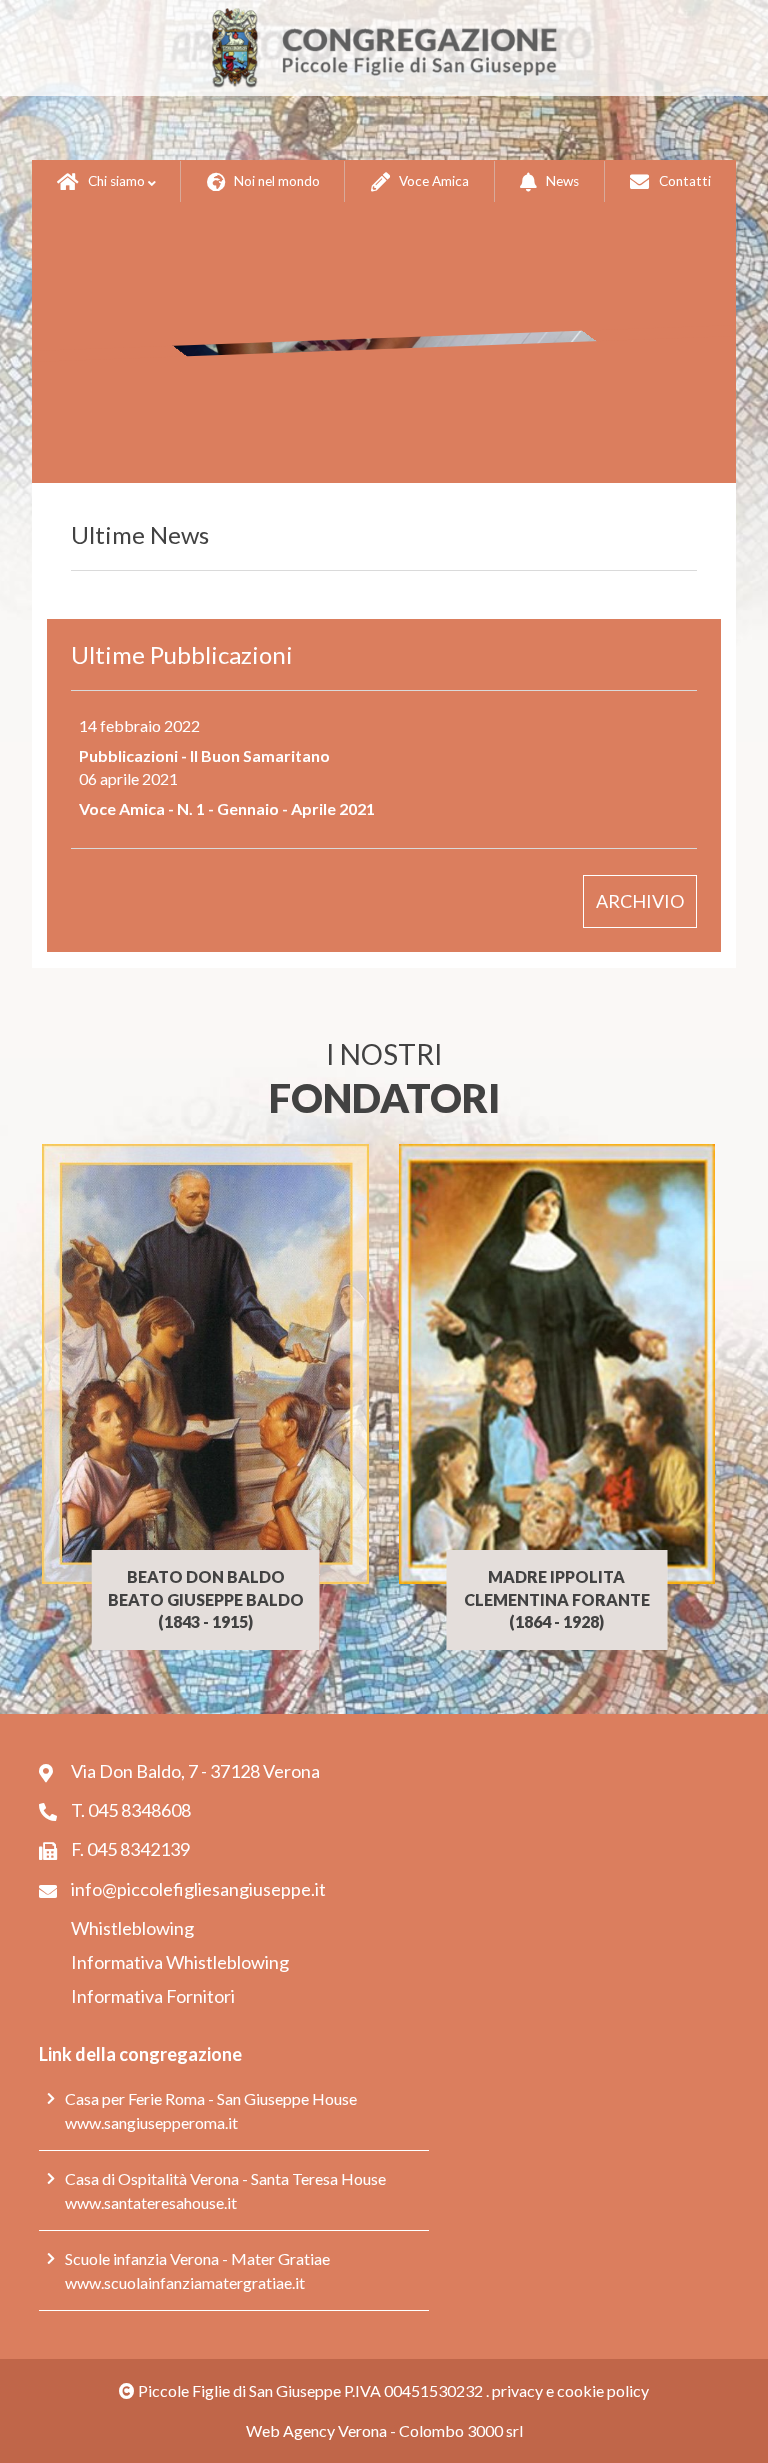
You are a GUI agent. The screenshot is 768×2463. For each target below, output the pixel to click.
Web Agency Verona (316, 2430)
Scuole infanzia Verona (142, 2258)
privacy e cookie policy (570, 2390)
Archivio (640, 901)
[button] (106, 181)
